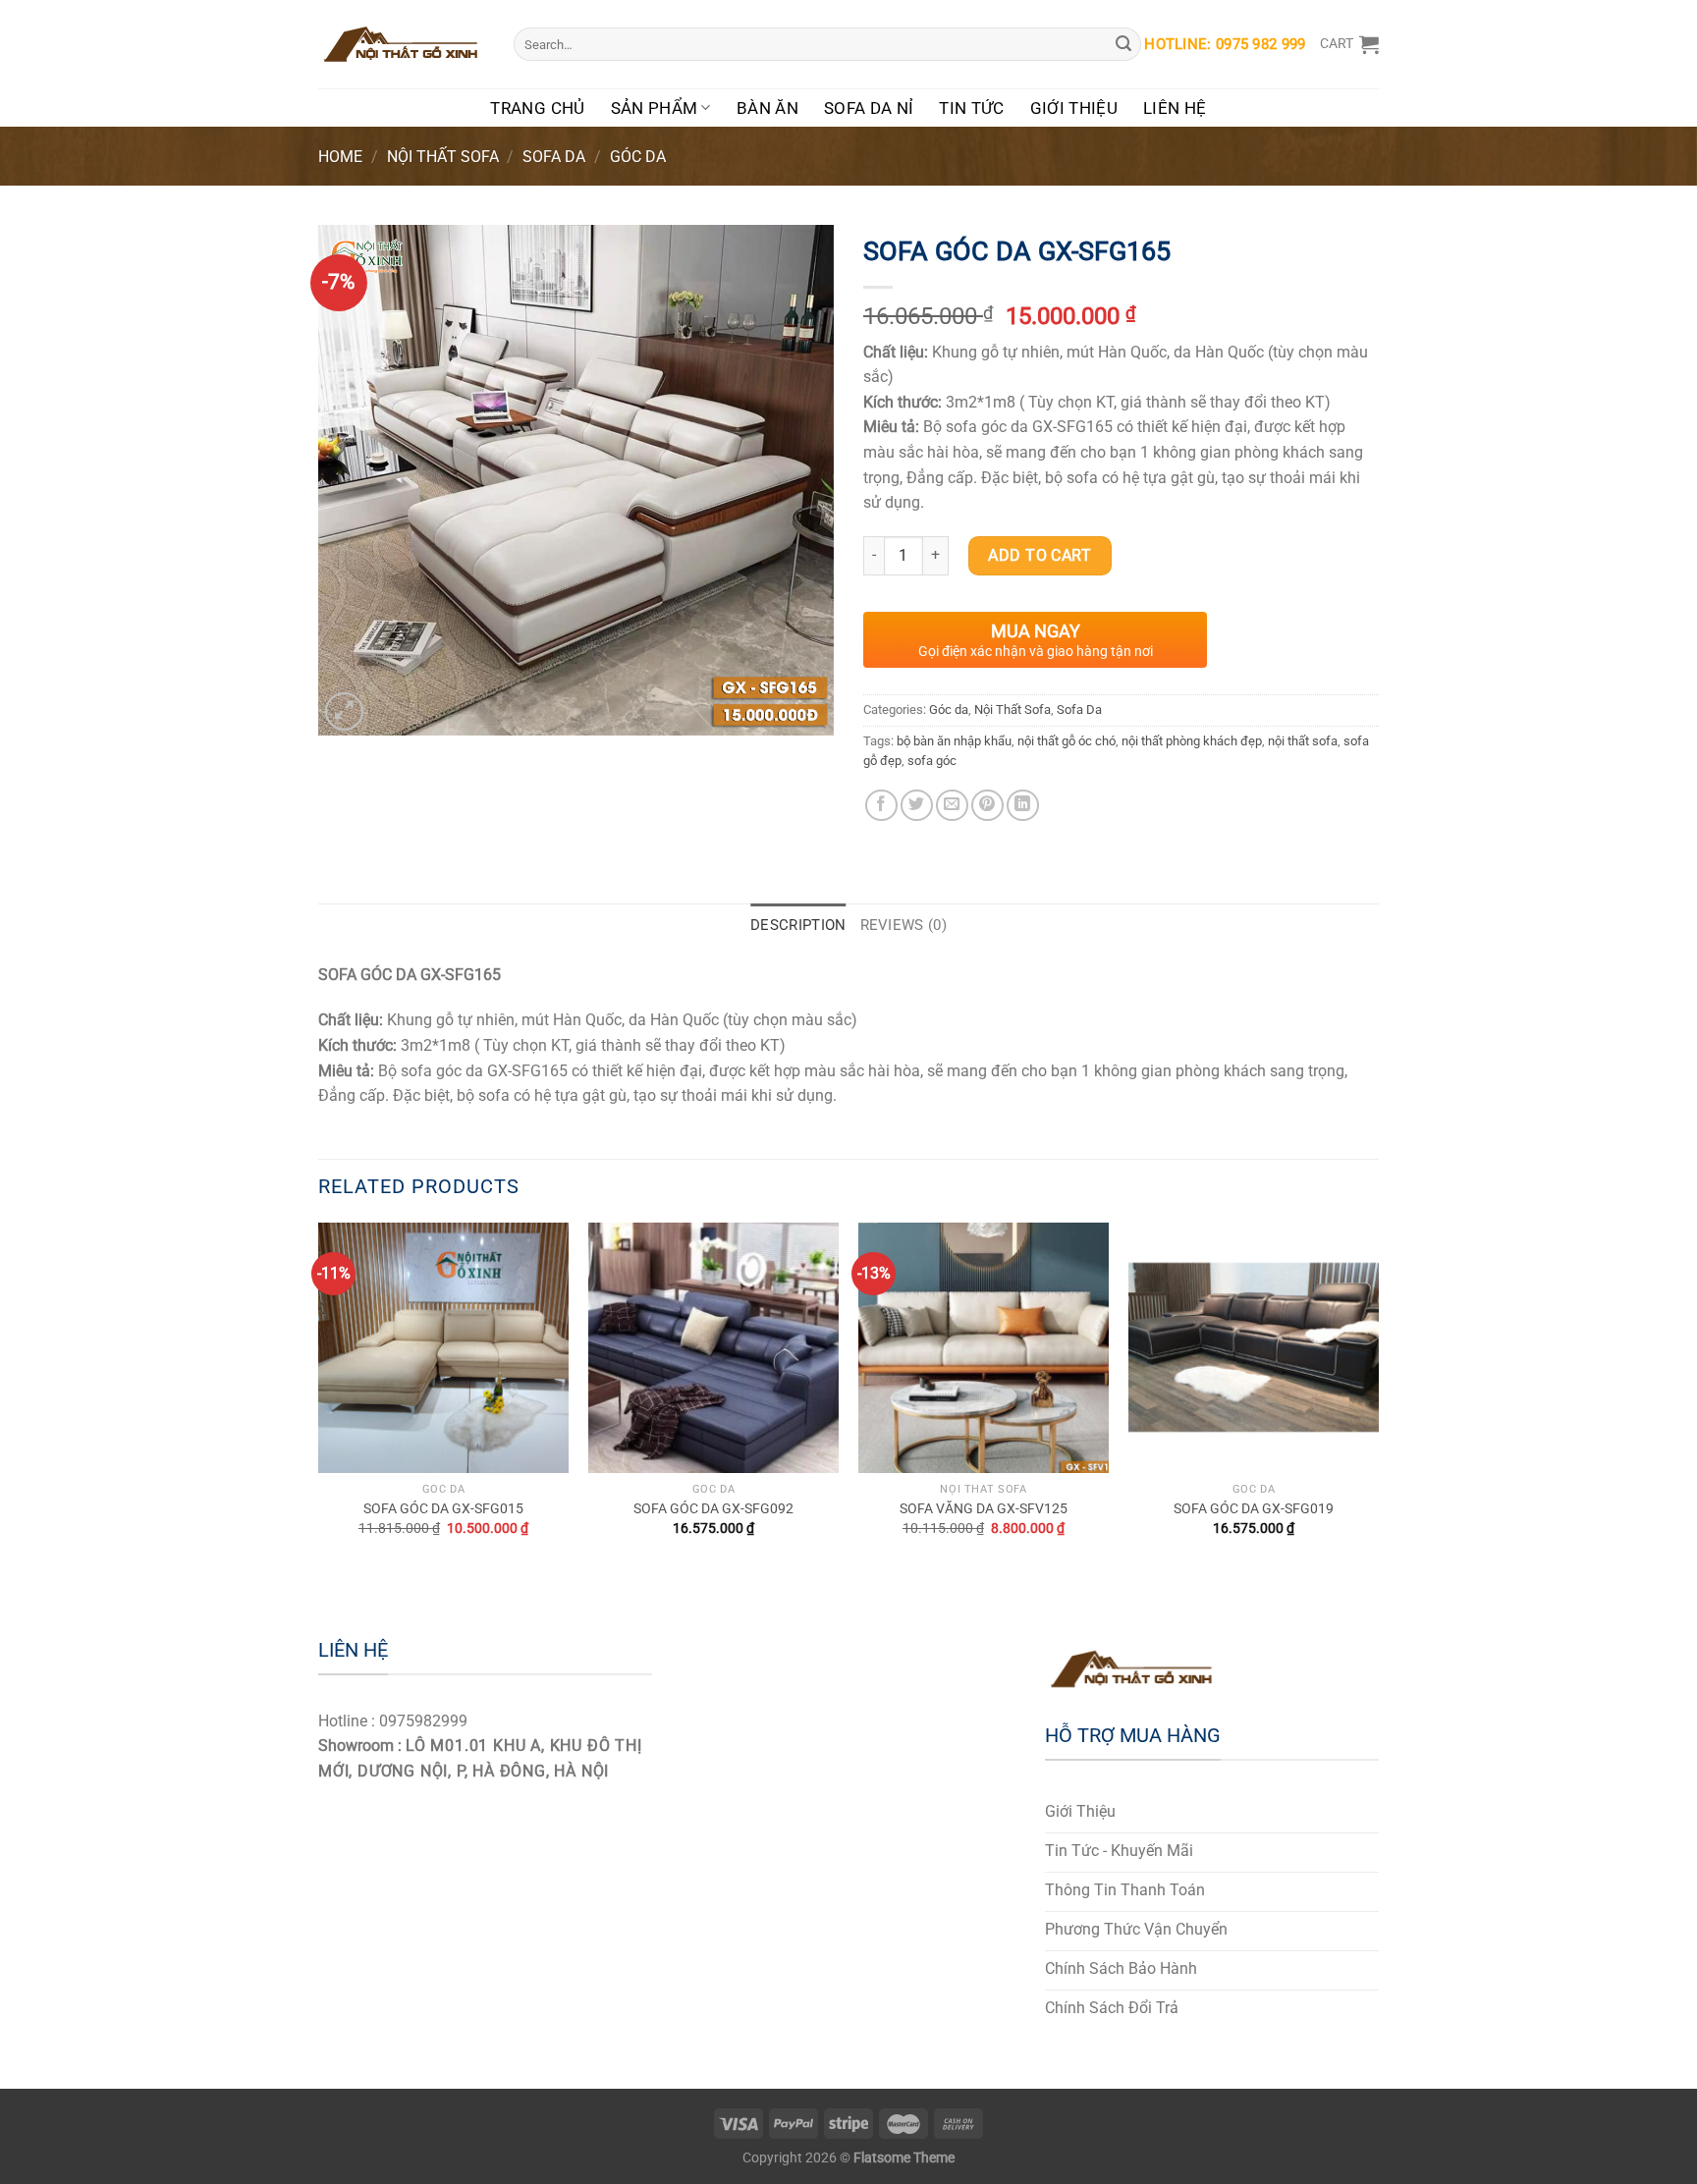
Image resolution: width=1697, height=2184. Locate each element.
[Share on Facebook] (881, 806)
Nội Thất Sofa (443, 157)
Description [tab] (798, 925)
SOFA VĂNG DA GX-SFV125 (984, 1509)
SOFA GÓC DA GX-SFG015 (443, 1509)
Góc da (638, 157)
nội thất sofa (1303, 741)
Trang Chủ (537, 108)
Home (340, 157)
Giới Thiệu (1074, 108)
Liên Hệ (1175, 108)
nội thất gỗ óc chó (1067, 741)
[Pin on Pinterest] (987, 806)
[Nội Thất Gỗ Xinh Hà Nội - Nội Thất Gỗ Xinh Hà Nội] (401, 44)
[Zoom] (344, 711)
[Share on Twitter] (917, 806)
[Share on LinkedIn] (1023, 806)
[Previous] (319, 1397)
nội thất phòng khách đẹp (1192, 741)
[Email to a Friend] (952, 806)
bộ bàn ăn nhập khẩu (954, 741)
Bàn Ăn (767, 108)
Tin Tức (971, 108)
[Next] (1378, 1397)
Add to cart (1040, 555)
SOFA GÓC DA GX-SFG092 (713, 1509)
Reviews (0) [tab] (903, 925)
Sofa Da (554, 157)
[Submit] (1123, 44)
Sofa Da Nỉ (869, 108)
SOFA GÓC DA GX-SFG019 (1254, 1509)
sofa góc (932, 761)
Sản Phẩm (655, 108)
